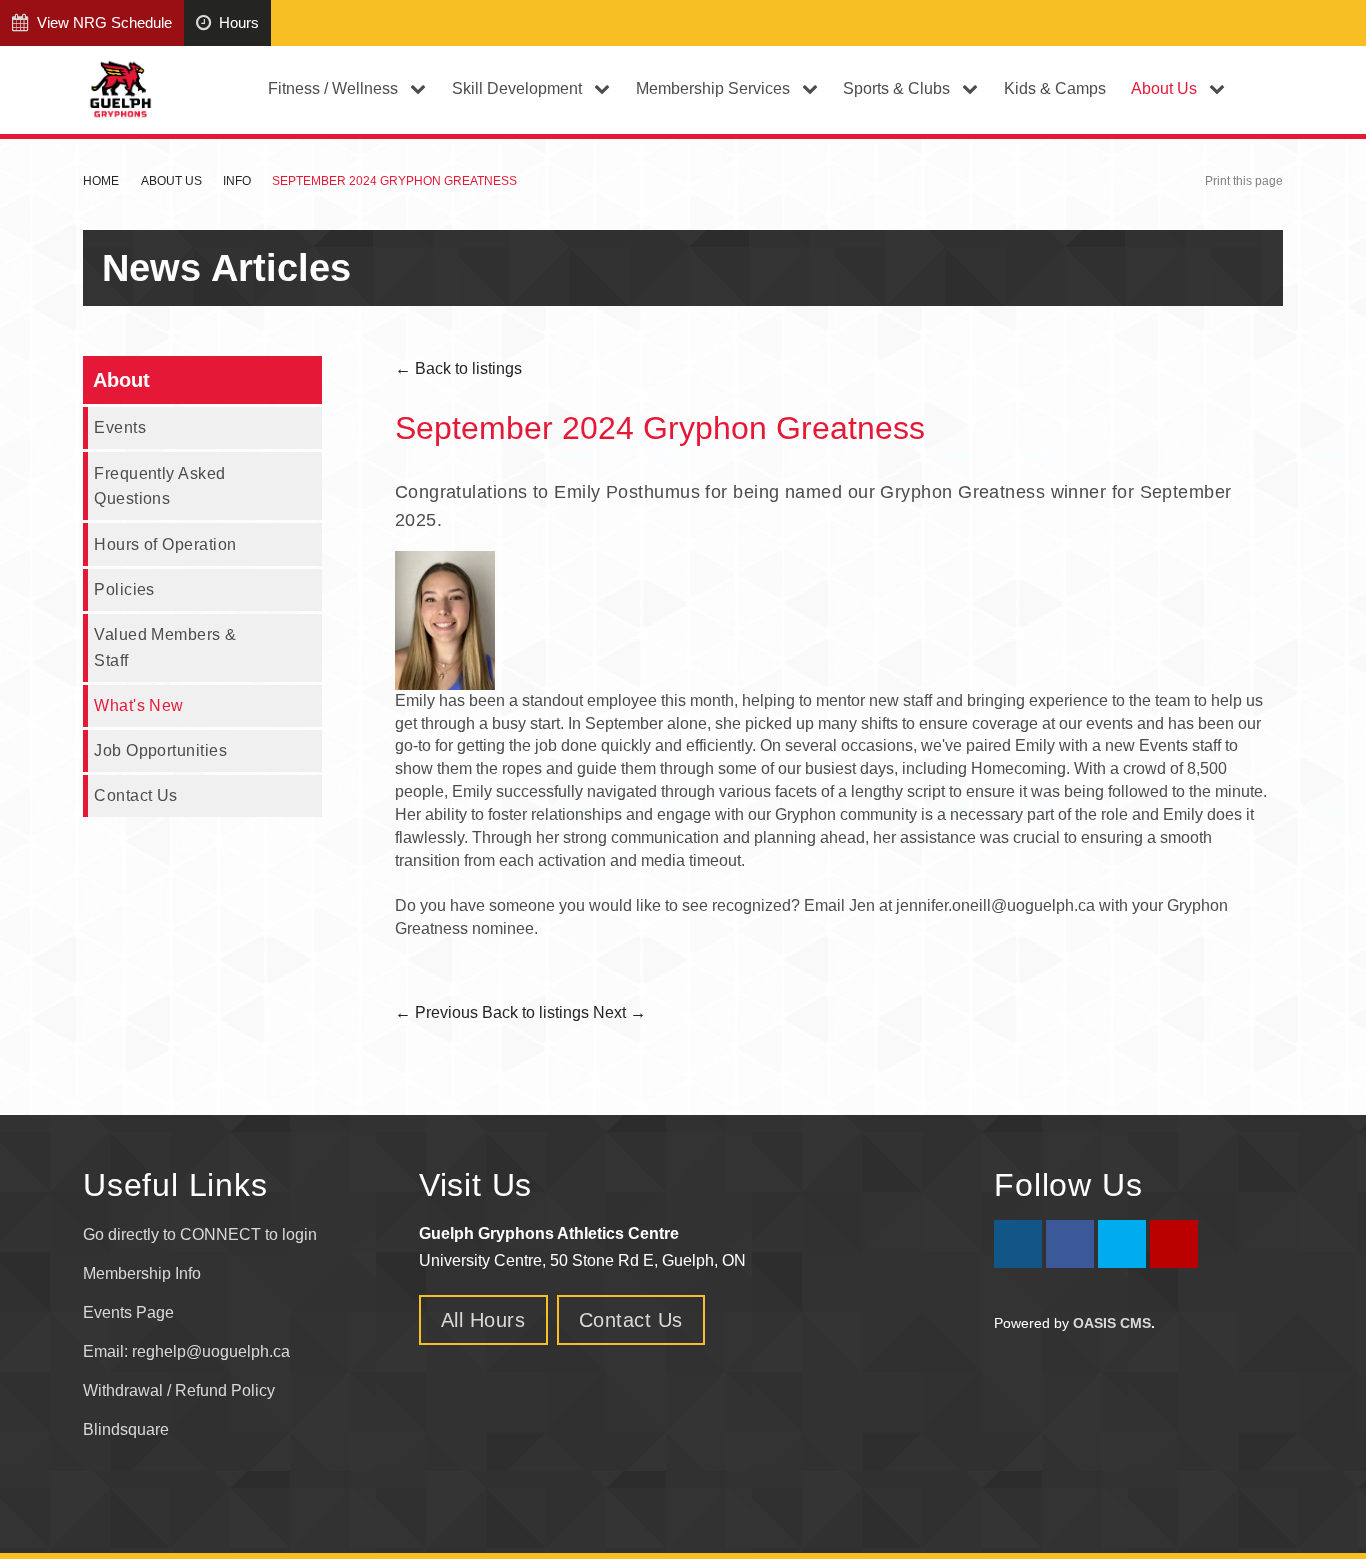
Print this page (1244, 181)
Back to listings (458, 368)
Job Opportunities (160, 750)
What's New (139, 705)
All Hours (483, 1320)
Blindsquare (128, 1429)
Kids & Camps (1055, 88)
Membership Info (142, 1273)
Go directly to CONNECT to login (200, 1234)
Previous (436, 1012)
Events (120, 427)
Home (101, 181)
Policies (124, 589)
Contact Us (136, 795)
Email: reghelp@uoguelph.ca (186, 1351)
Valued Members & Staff (165, 647)
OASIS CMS (1112, 1323)
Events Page (128, 1312)
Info (237, 181)
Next (619, 1012)
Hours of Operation (165, 544)
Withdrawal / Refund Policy (179, 1390)
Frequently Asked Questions (159, 486)
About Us (171, 181)
